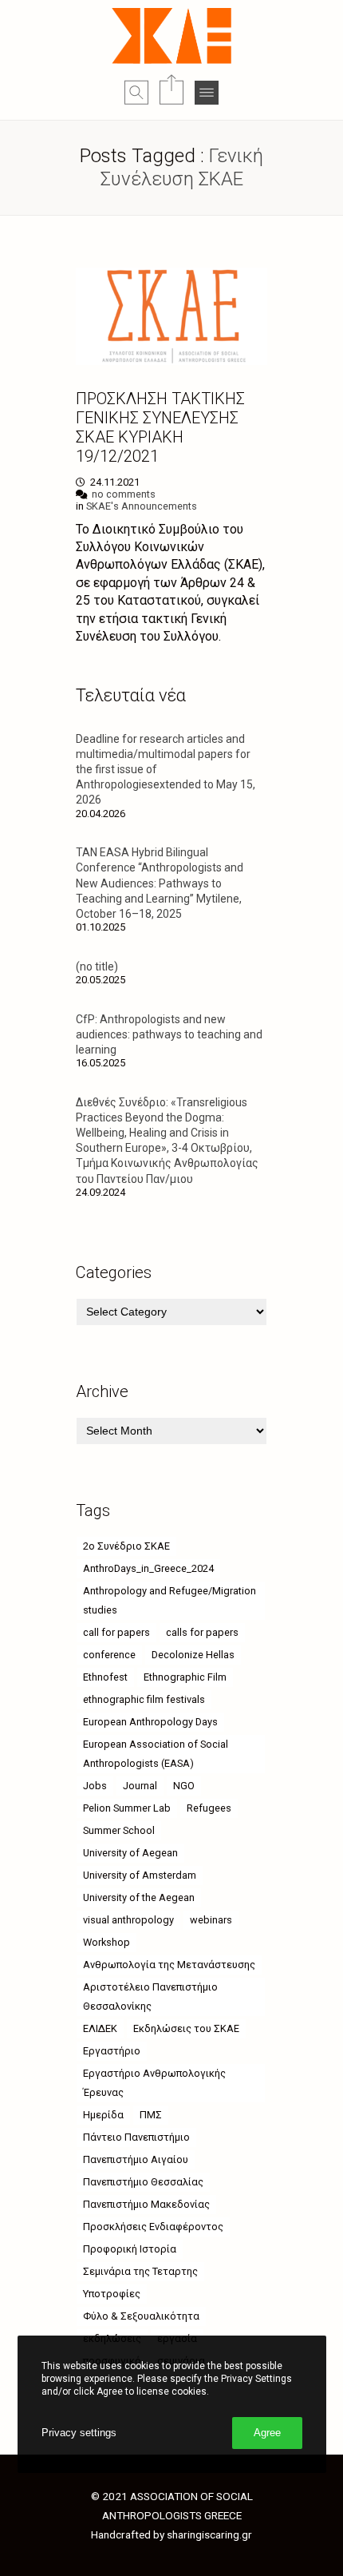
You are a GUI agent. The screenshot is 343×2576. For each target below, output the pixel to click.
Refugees (209, 1808)
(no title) (97, 966)
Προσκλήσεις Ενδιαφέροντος (153, 2227)
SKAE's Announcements (142, 506)
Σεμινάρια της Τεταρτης (140, 2271)
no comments (124, 494)
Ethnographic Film (185, 1677)
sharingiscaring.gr (209, 2534)
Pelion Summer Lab (127, 1808)
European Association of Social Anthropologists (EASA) (156, 1754)
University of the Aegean (139, 1897)
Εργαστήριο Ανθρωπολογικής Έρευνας (154, 2083)
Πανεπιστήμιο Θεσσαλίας (143, 2182)
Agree (267, 2433)
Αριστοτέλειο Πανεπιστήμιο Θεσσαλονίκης (150, 1996)
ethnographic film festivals (144, 1699)
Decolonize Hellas (193, 1655)
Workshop (106, 1942)
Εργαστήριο (112, 2051)
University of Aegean (130, 1853)
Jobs (95, 1786)
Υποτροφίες (112, 2294)
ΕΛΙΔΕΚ (100, 2028)
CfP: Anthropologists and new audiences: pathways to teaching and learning (169, 1034)
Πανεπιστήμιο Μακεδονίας (146, 2204)
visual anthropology (128, 1920)
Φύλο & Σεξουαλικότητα (141, 2316)
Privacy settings (79, 2433)
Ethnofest (105, 1677)
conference (109, 1655)
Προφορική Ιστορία (130, 2249)
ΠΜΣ (151, 2115)
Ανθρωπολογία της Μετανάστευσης (169, 1965)
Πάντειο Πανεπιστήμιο (136, 2137)
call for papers (116, 1632)
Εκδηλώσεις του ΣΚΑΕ (186, 2028)
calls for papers (202, 1632)
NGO (184, 1786)
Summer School (119, 1830)
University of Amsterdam (140, 1875)
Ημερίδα (103, 2115)
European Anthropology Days (150, 1722)
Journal (140, 1786)
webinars (211, 1920)
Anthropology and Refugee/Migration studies (170, 1600)
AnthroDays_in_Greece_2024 (148, 1568)
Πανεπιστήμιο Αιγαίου (136, 2159)
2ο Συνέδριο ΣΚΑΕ (126, 1546)
